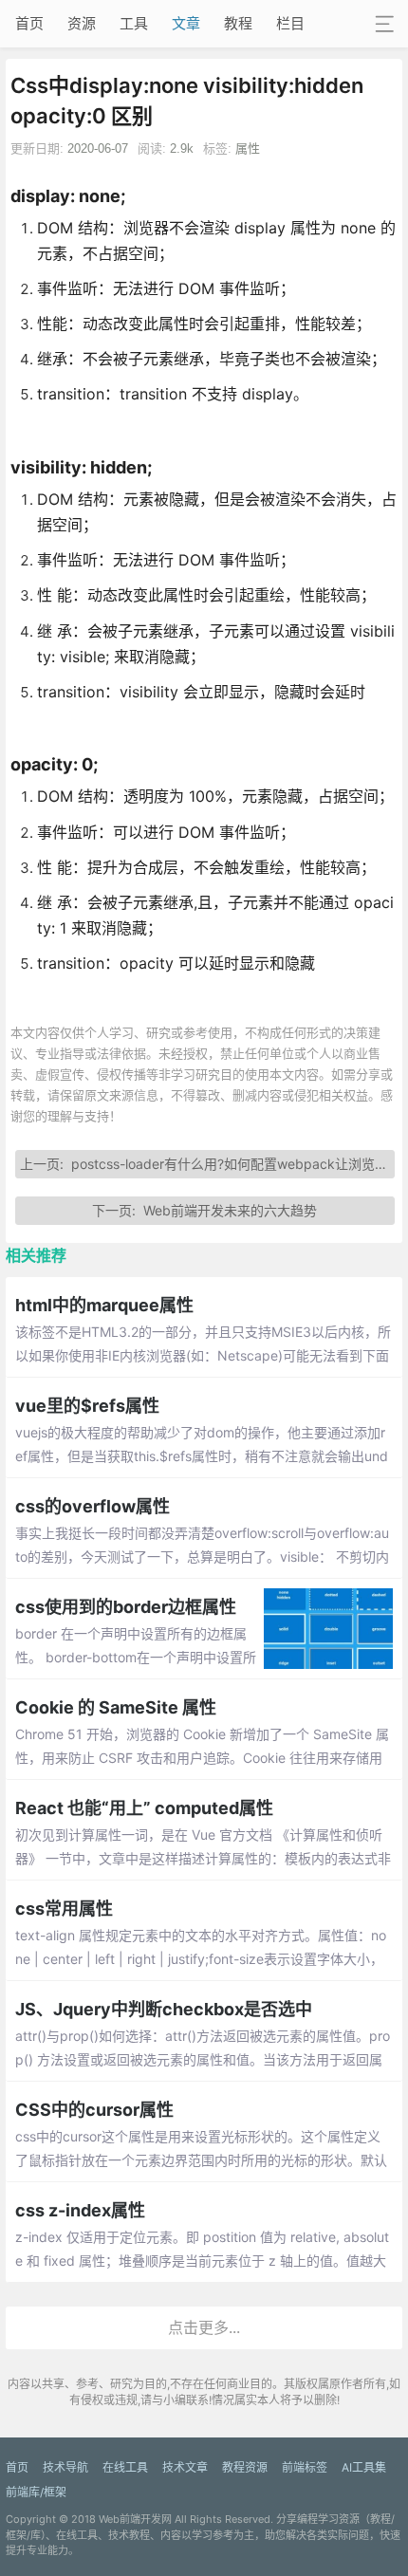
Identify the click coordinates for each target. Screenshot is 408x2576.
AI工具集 (364, 2467)
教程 (238, 23)
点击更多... (204, 2327)
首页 (29, 23)
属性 (248, 148)
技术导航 (65, 2467)
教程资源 (245, 2467)
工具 (134, 23)
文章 (186, 23)
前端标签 (305, 2467)
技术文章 (185, 2467)
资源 (82, 23)
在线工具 (125, 2467)
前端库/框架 (36, 2492)
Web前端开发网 (135, 2519)
